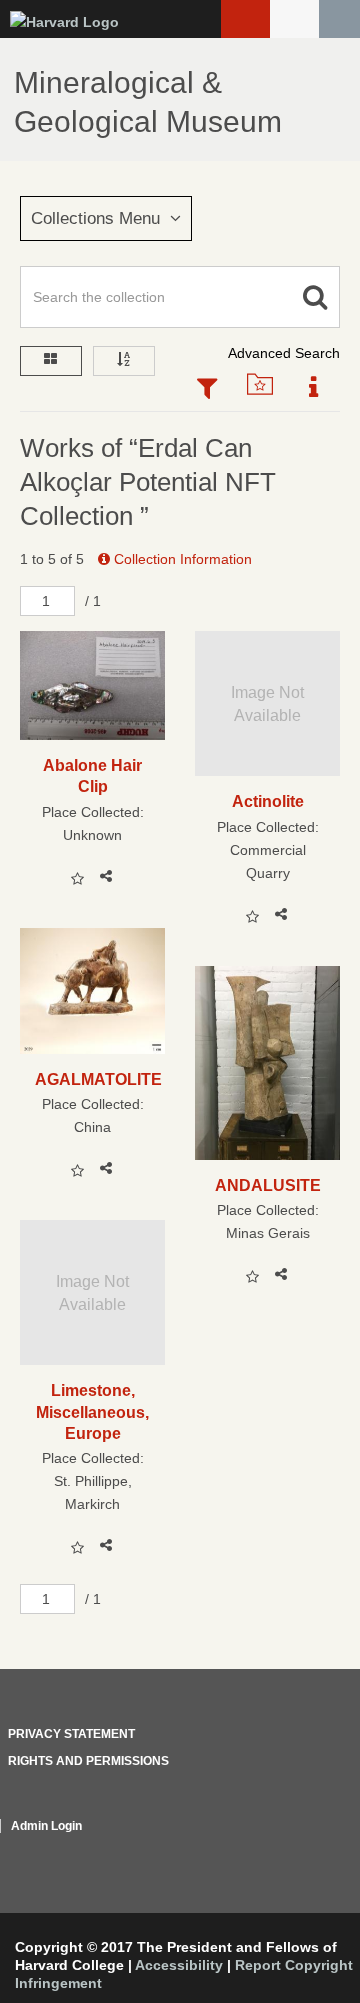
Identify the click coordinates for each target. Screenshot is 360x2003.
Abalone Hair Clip (92, 775)
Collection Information (181, 559)
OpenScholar (302, 1850)
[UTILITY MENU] (294, 19)
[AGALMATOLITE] (92, 990)
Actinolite (268, 801)
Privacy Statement (71, 1734)
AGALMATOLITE (92, 1079)
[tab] (206, 390)
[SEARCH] (339, 19)
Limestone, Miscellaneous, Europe (92, 1411)
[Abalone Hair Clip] (92, 685)
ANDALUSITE (268, 1185)
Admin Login (46, 1826)
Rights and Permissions (88, 1761)
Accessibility (179, 1965)
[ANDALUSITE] (267, 1062)
